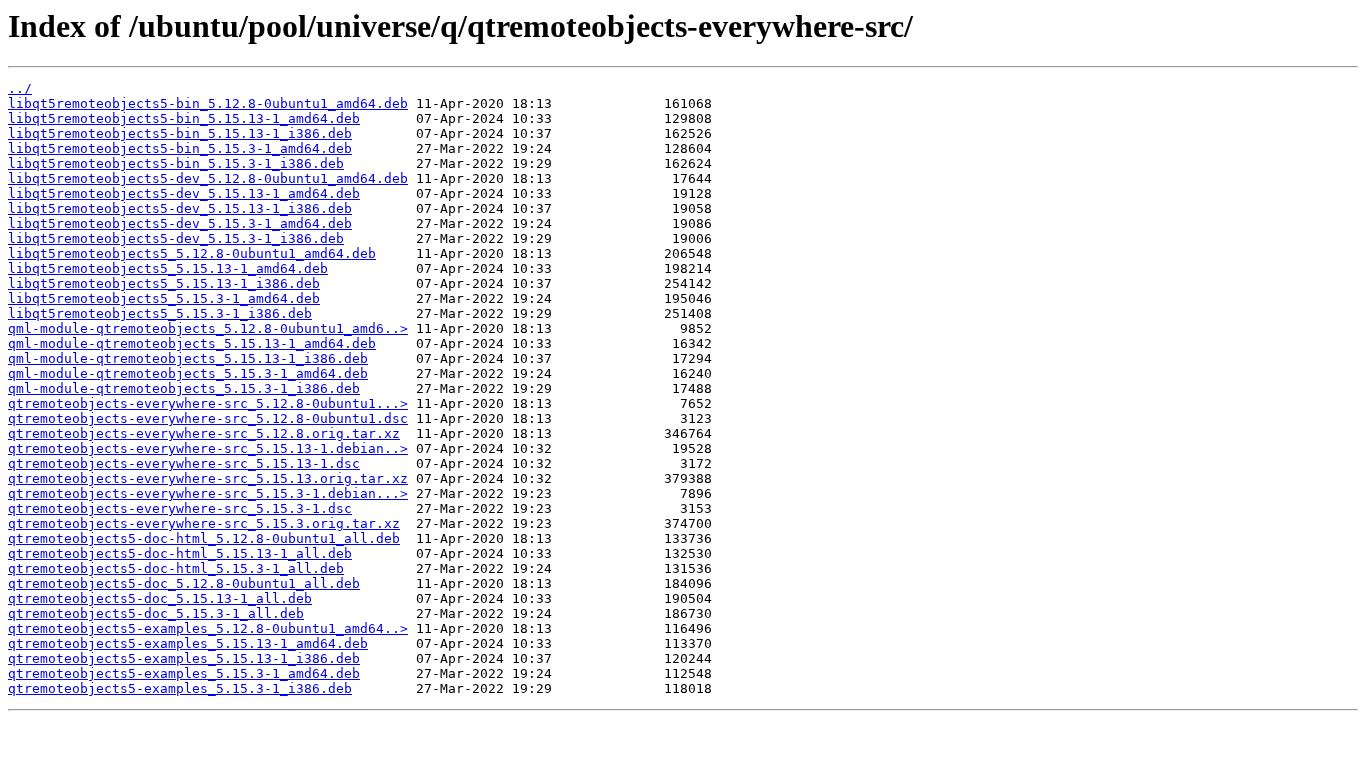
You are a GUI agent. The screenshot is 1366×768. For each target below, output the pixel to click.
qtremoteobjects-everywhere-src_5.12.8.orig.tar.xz (204, 433)
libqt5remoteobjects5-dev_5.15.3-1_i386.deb (176, 238)
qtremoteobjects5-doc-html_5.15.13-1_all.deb (180, 553)
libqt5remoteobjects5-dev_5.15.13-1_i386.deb (180, 208)
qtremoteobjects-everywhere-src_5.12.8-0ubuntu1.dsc (208, 418)
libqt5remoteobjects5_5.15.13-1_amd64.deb (168, 268)
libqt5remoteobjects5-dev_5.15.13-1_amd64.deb (184, 193)
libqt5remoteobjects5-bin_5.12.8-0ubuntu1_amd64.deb (208, 103)
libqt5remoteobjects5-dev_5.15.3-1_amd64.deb (180, 223)
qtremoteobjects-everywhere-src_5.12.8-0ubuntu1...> (208, 403)
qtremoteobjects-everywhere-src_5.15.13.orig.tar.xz (208, 478)
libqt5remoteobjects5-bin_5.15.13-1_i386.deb (180, 133)
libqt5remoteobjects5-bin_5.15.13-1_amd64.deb (184, 118)
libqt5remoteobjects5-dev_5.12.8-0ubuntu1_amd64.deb (208, 178)
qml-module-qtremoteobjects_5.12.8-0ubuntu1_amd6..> (208, 328)
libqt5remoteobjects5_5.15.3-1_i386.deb (160, 313)
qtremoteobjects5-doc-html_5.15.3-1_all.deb (176, 568)
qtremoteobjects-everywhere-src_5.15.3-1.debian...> (208, 493)
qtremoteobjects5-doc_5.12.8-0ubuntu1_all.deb (184, 583)
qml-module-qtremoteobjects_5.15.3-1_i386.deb (184, 388)
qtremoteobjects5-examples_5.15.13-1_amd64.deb (188, 643)
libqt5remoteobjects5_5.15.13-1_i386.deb (164, 283)
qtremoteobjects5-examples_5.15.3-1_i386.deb (180, 688)
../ (20, 88)
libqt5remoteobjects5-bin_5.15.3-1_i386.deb (176, 163)
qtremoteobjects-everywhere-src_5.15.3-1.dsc (180, 508)
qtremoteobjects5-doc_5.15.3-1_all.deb (156, 613)
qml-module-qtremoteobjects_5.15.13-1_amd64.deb (192, 343)
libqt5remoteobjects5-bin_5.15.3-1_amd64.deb (180, 148)
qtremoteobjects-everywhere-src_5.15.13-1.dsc (184, 463)
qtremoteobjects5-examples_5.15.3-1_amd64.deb (184, 673)
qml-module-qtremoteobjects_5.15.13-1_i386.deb (188, 358)
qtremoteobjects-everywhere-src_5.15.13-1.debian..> (208, 448)
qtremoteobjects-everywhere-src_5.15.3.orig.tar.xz (204, 523)
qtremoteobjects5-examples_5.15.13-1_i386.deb (184, 658)
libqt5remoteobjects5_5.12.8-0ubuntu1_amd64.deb (192, 253)
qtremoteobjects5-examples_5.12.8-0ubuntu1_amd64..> (208, 628)
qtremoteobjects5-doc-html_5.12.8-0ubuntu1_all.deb (204, 538)
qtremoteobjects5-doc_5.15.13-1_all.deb (160, 598)
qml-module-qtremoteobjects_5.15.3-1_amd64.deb (188, 373)
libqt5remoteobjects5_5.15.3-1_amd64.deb (164, 298)
